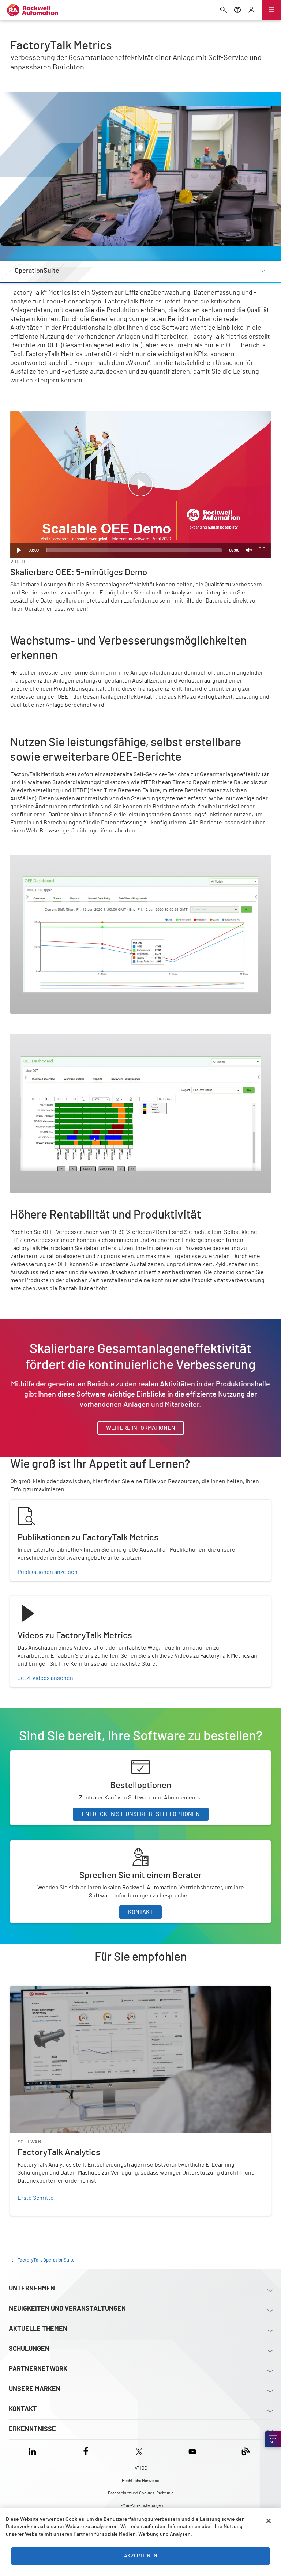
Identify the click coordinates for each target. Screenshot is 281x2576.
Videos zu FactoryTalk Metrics (48, 1601)
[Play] (19, 550)
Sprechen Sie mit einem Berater (51, 1845)
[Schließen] (269, 2521)
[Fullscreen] (262, 550)
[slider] (134, 550)
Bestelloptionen (31, 1755)
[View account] (251, 11)
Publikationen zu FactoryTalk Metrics (57, 1504)
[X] (139, 2450)
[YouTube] (192, 2450)
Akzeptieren (140, 2556)
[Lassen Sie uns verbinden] (273, 2439)
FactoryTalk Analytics (37, 1990)
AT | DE (141, 2468)
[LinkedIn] (34, 2450)
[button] (140, 484)
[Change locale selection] (237, 11)
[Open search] (224, 11)
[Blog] (246, 2450)
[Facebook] (86, 2450)
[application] (140, 485)
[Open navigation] (271, 10)
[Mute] (249, 550)
